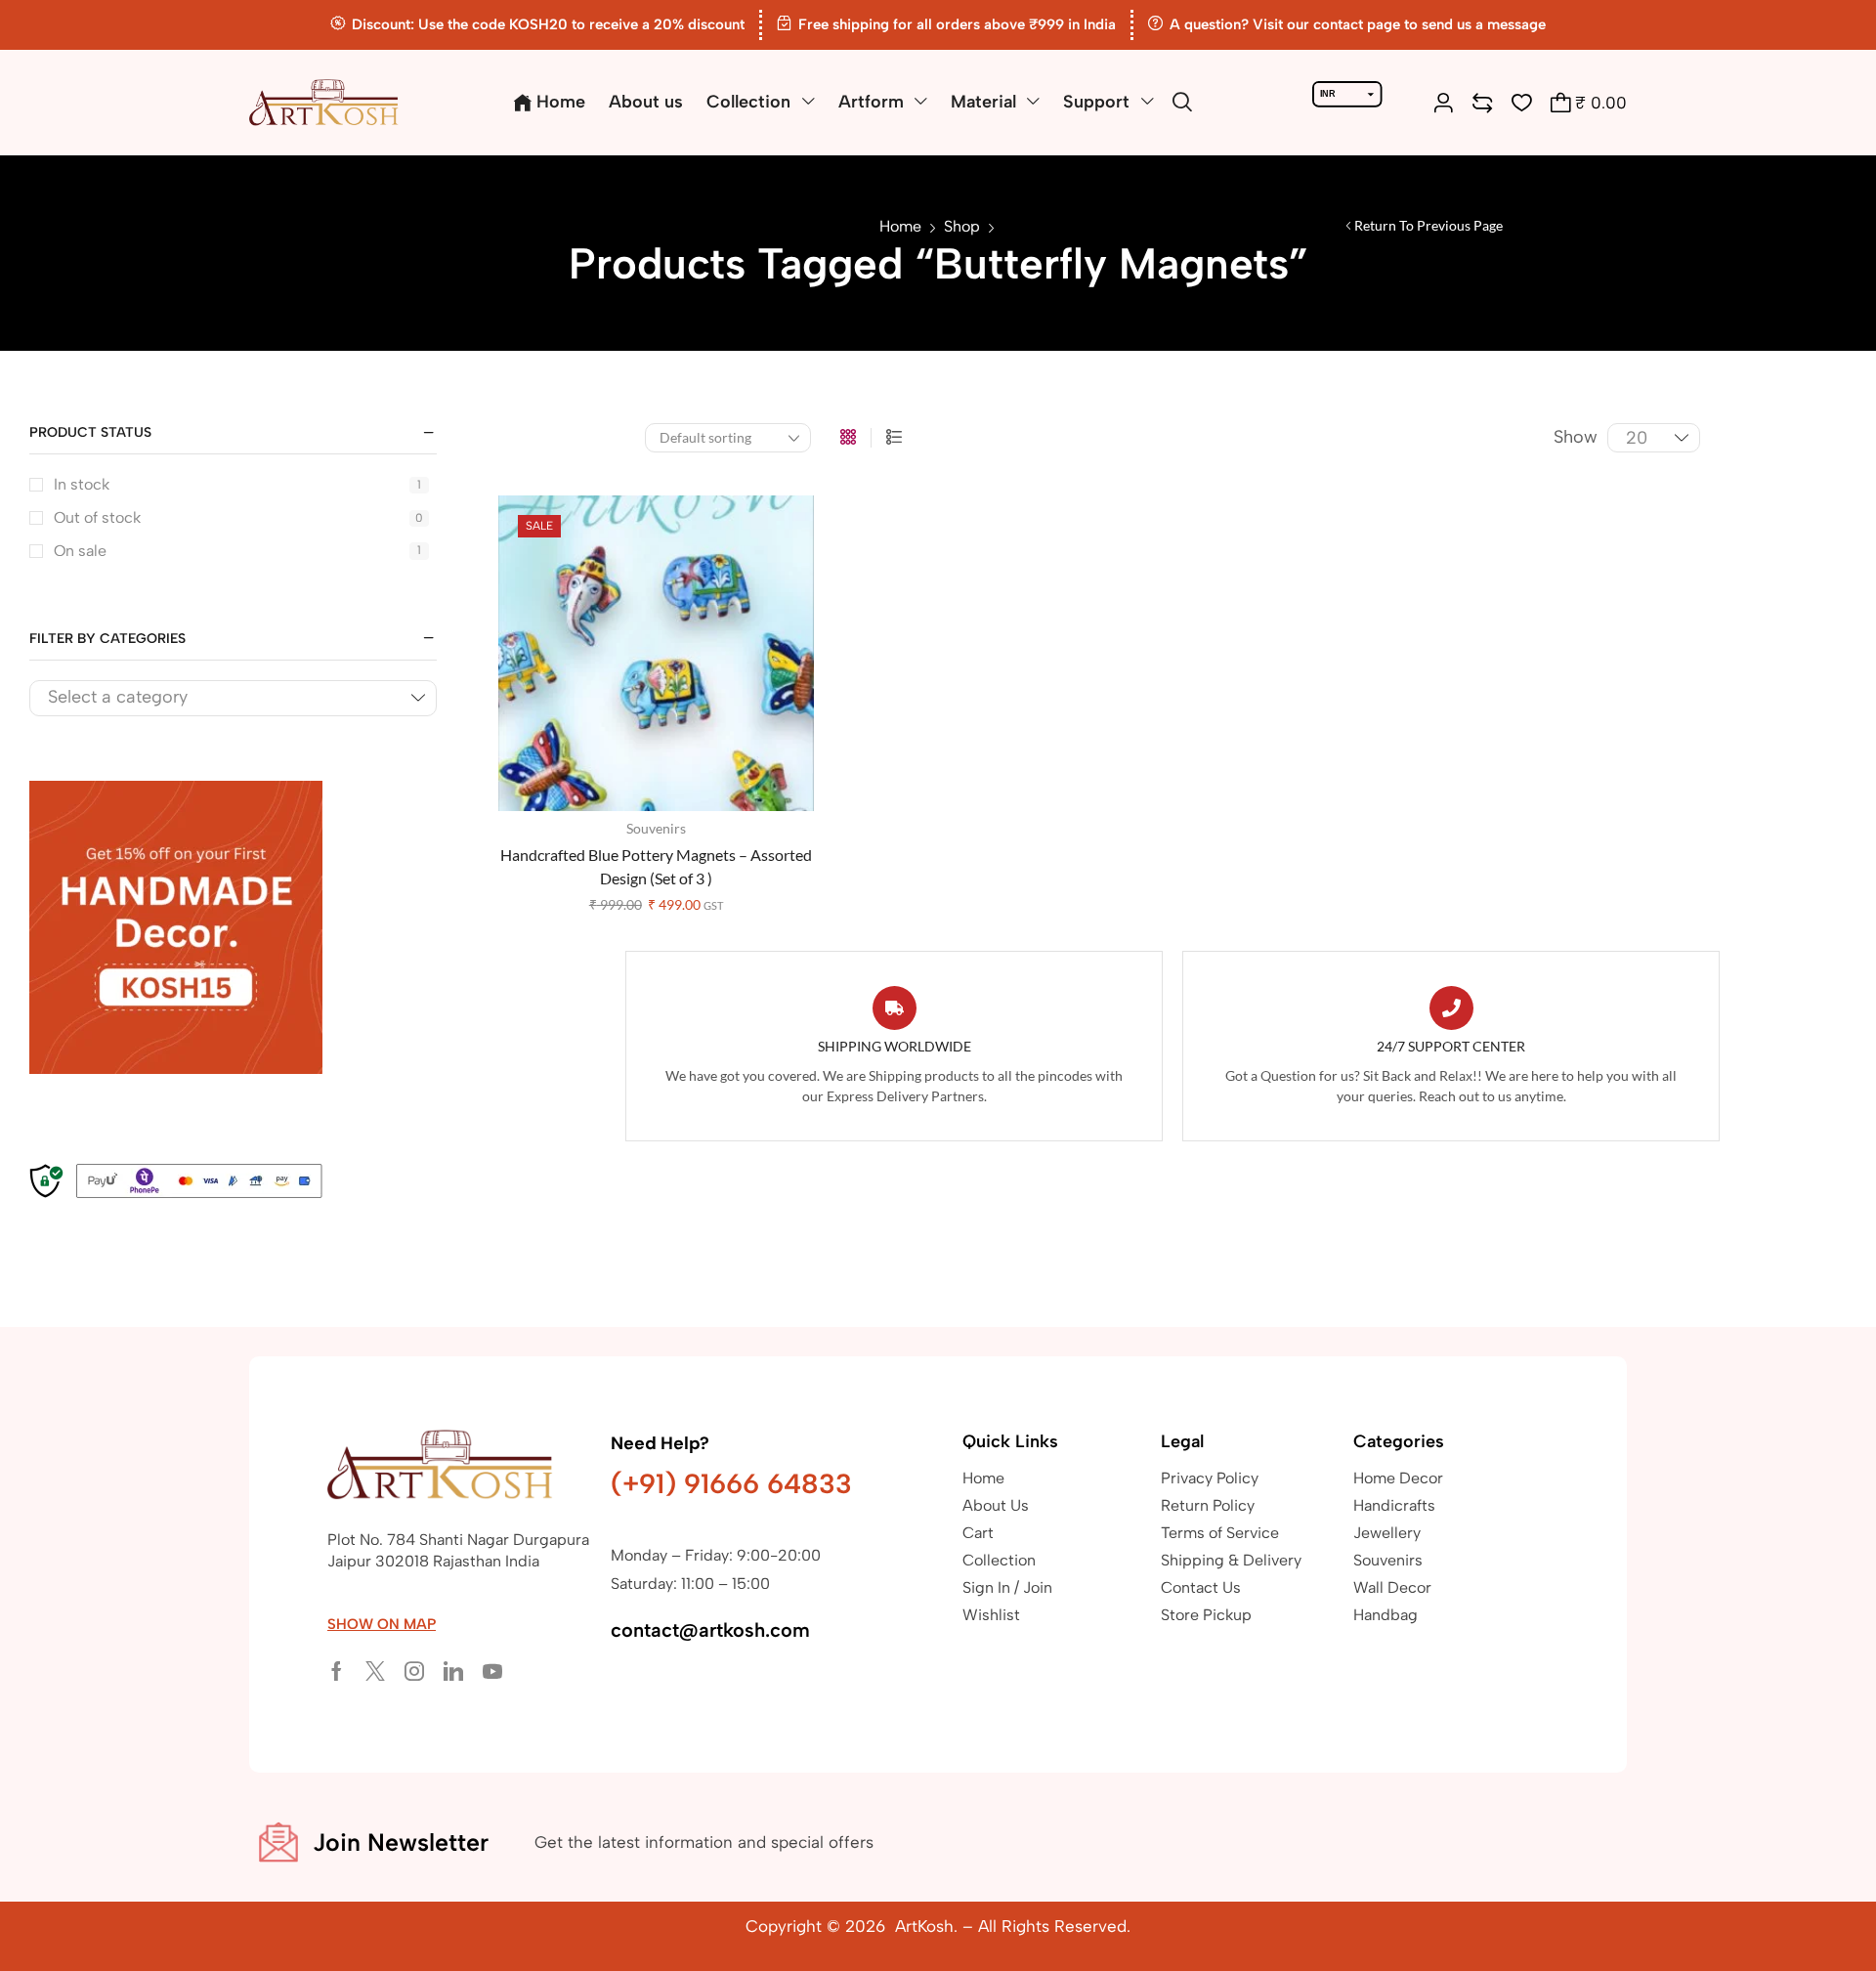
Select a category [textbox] (118, 697)
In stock (237, 484)
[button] (1182, 103)
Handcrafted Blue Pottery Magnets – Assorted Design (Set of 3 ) (656, 866)
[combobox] (233, 698)
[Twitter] (375, 1671)
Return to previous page (1428, 225)
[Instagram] (414, 1671)
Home (900, 226)
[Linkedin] (453, 1671)
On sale (237, 551)
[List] (894, 438)
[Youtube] (492, 1671)
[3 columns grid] (848, 438)
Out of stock (238, 517)
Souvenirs (656, 828)
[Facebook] (337, 1671)
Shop (962, 226)
